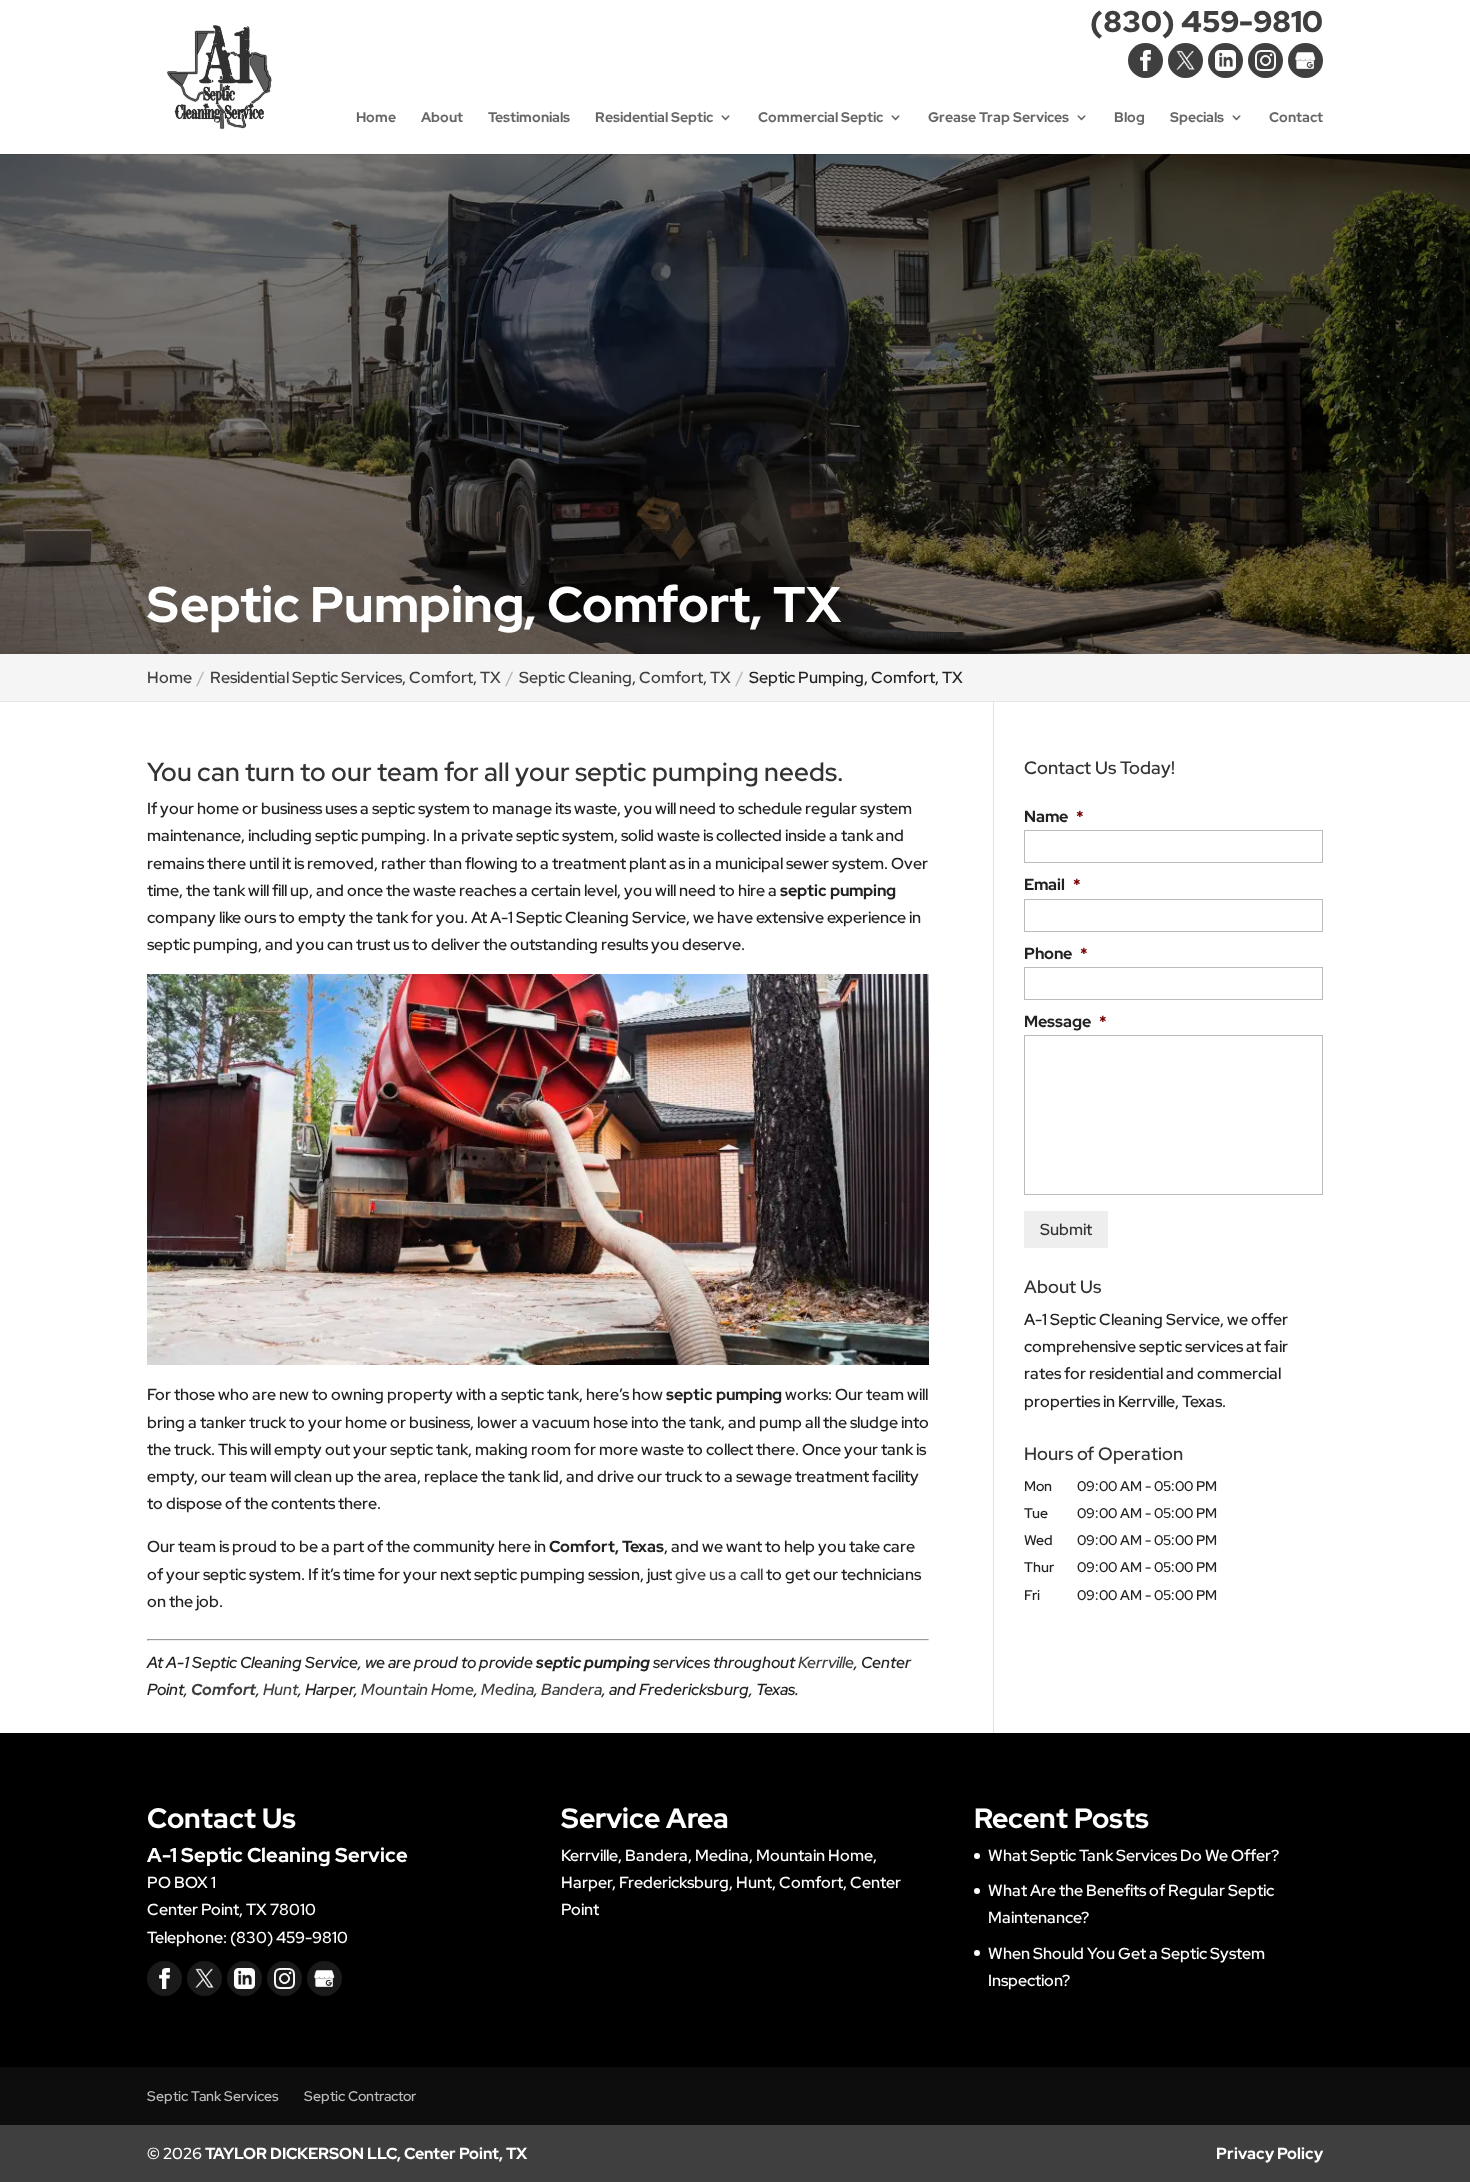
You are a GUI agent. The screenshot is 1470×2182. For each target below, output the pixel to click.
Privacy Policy (1269, 2153)
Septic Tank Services (213, 2096)
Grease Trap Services (998, 118)
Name (1054, 817)
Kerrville (826, 1662)
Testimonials (529, 118)
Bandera (571, 1689)
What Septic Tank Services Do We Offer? (1133, 1855)
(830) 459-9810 (1206, 25)
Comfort (223, 1689)
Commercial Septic (820, 118)
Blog (1129, 118)
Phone (1056, 954)
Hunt (280, 1689)
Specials (1197, 118)
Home (376, 118)
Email (1052, 885)
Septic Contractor (360, 2096)
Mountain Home (417, 1689)
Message (1065, 1022)
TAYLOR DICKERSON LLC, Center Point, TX (366, 2153)
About (442, 118)
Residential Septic (654, 118)
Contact (1296, 118)
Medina (507, 1689)
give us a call (719, 1574)
